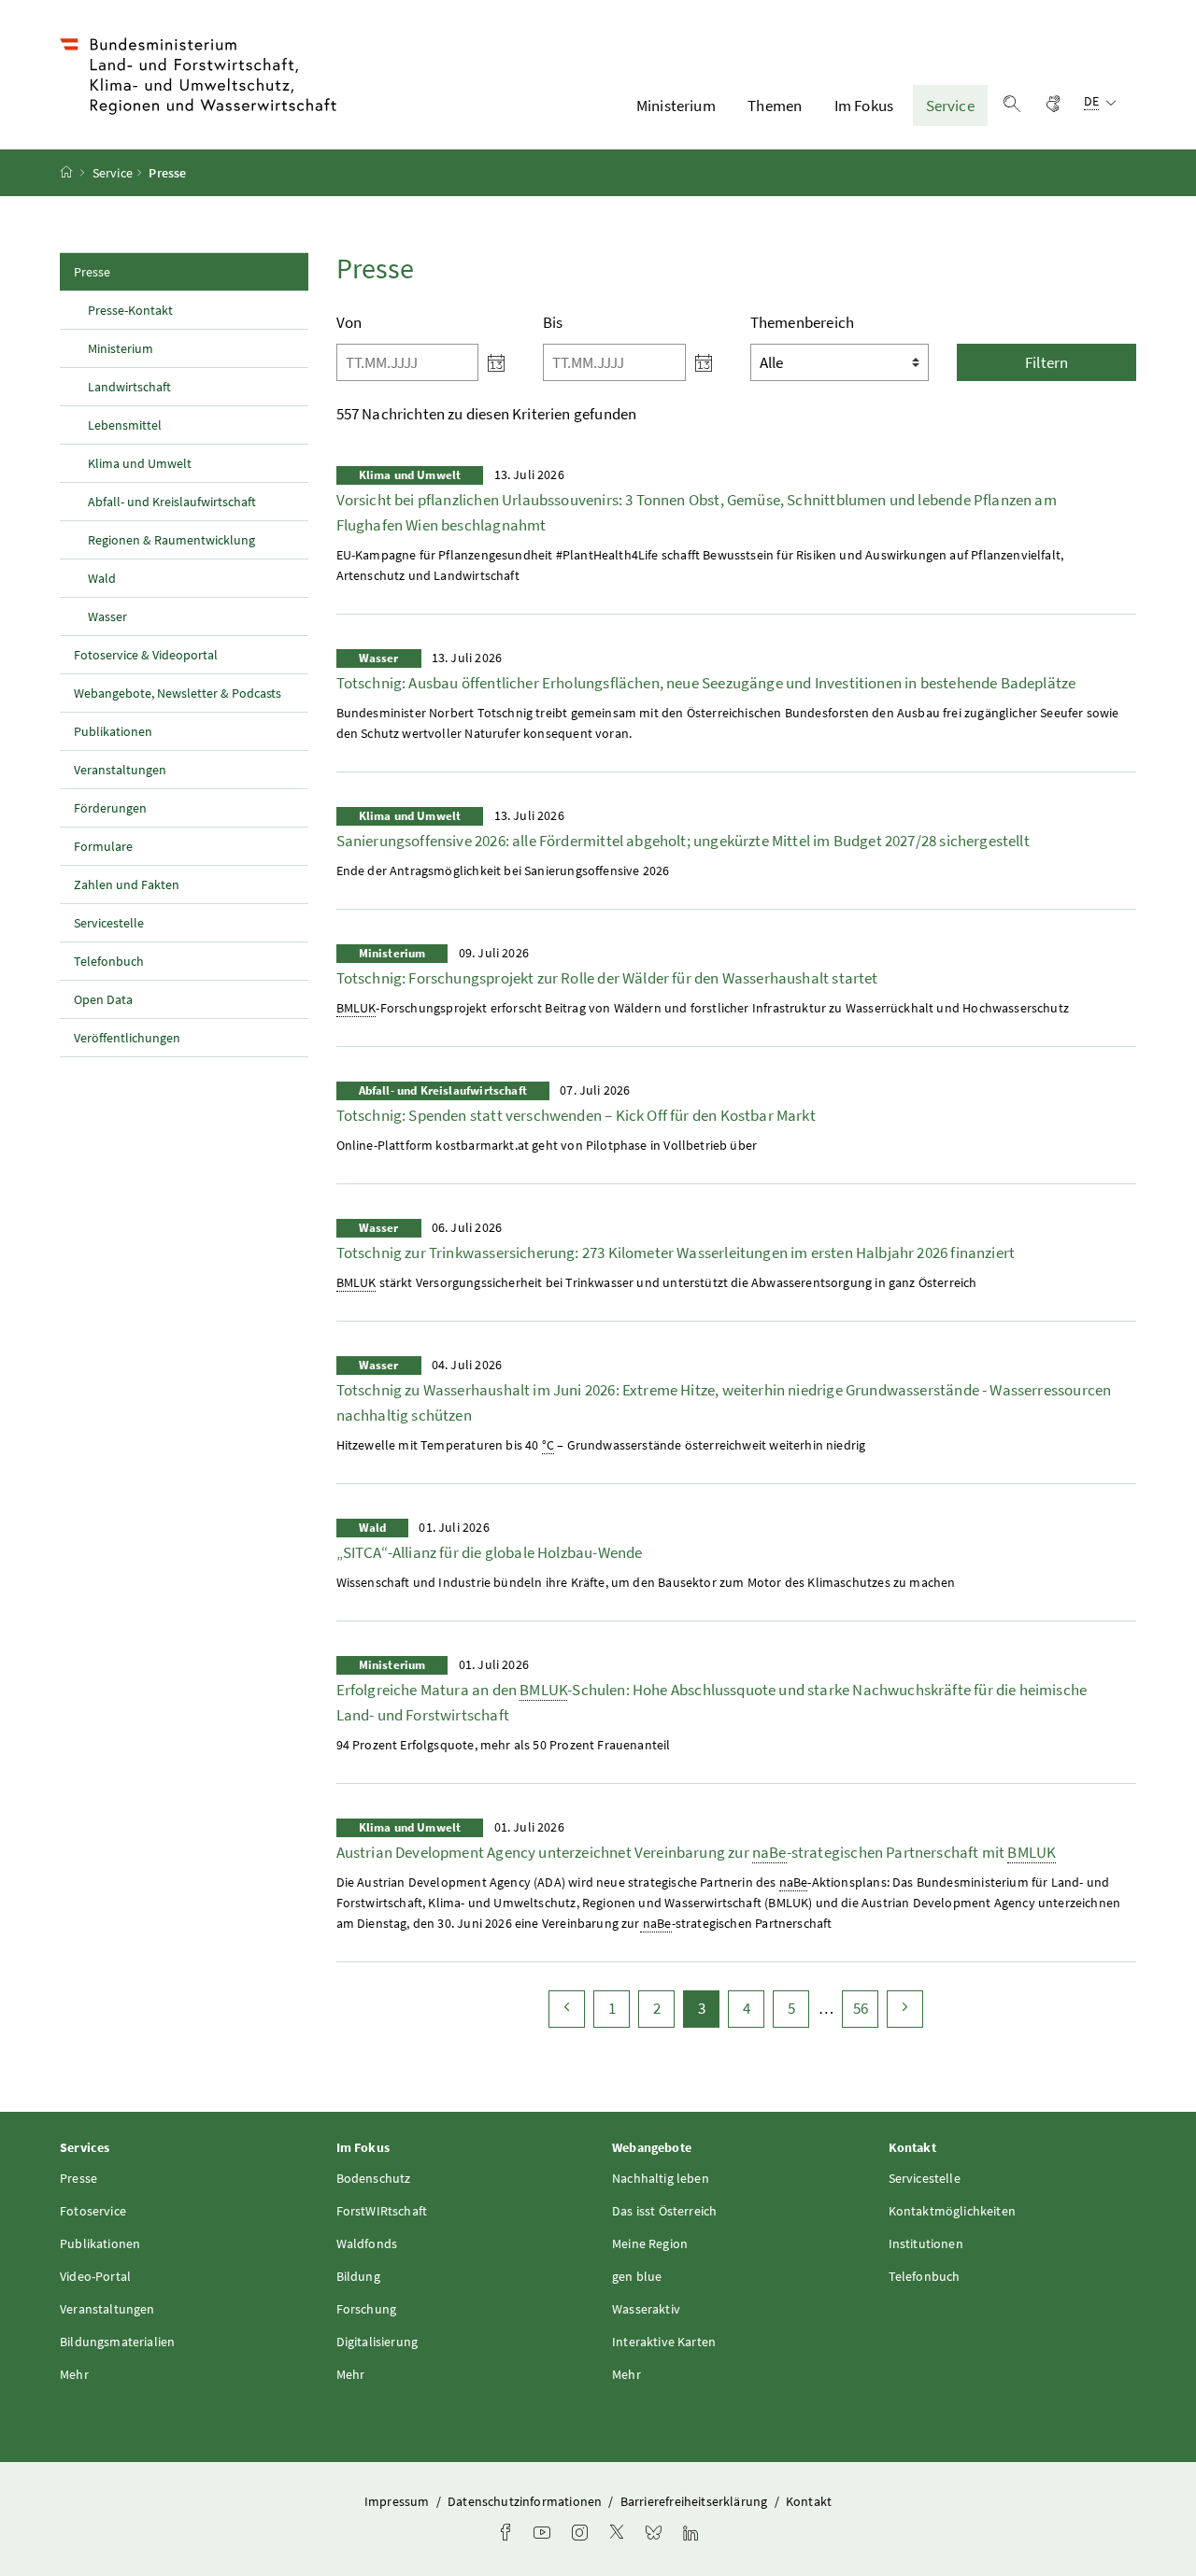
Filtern (1046, 362)
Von (349, 322)
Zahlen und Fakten (127, 885)
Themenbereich (802, 322)
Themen (775, 106)
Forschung (367, 2309)
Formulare (103, 846)
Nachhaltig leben (661, 2178)
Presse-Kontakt (130, 310)
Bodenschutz (374, 2178)
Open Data (103, 999)
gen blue (637, 2276)
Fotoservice (93, 2211)
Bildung (358, 2276)
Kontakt (809, 2501)
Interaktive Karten (664, 2342)
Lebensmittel (125, 425)
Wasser (107, 616)
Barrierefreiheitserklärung (696, 2501)
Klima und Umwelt (140, 463)
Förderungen (110, 808)
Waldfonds (367, 2243)
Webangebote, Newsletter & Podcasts (178, 693)
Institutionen (926, 2243)
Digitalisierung (377, 2342)
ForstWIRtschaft (382, 2211)
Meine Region (650, 2243)
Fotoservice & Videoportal (146, 655)
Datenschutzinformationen (526, 2501)
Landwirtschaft (129, 387)
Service (950, 106)
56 (865, 2008)
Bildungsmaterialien (117, 2342)
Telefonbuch (109, 961)
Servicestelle (109, 923)
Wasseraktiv (646, 2309)
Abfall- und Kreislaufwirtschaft (172, 502)
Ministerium (676, 106)
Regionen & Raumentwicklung (171, 540)
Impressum (399, 2501)
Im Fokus (864, 106)
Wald (102, 578)
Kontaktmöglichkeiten (953, 2211)
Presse (133, 271)
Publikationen (113, 731)
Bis (553, 322)
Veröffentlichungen (127, 1038)
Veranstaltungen (120, 770)
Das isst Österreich (664, 2211)
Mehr (74, 2374)
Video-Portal (95, 2276)
